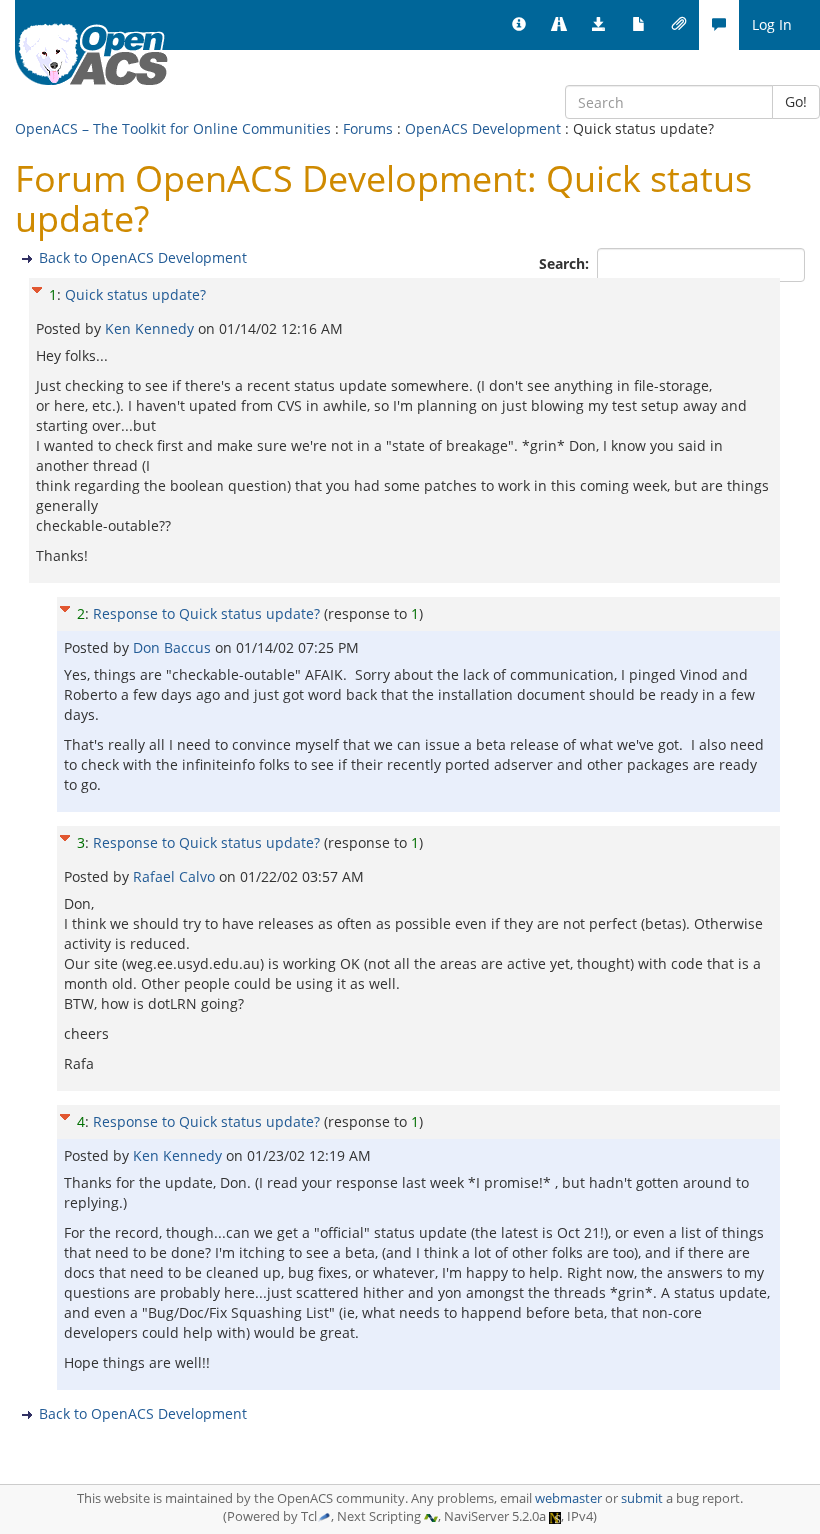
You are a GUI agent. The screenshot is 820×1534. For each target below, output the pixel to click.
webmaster (568, 1498)
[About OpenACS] (519, 25)
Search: (566, 263)
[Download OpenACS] (599, 25)
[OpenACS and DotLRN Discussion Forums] (719, 25)
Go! (796, 101)
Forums (368, 128)
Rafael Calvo (176, 876)
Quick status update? (135, 294)
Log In (772, 24)
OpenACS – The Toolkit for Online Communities (173, 128)
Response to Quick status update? (206, 613)
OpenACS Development (483, 128)
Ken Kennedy (151, 328)
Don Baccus (174, 647)
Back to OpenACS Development (143, 257)
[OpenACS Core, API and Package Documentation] (639, 25)
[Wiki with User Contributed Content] (679, 25)
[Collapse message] (37, 287)
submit (642, 1498)
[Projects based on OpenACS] (559, 25)
